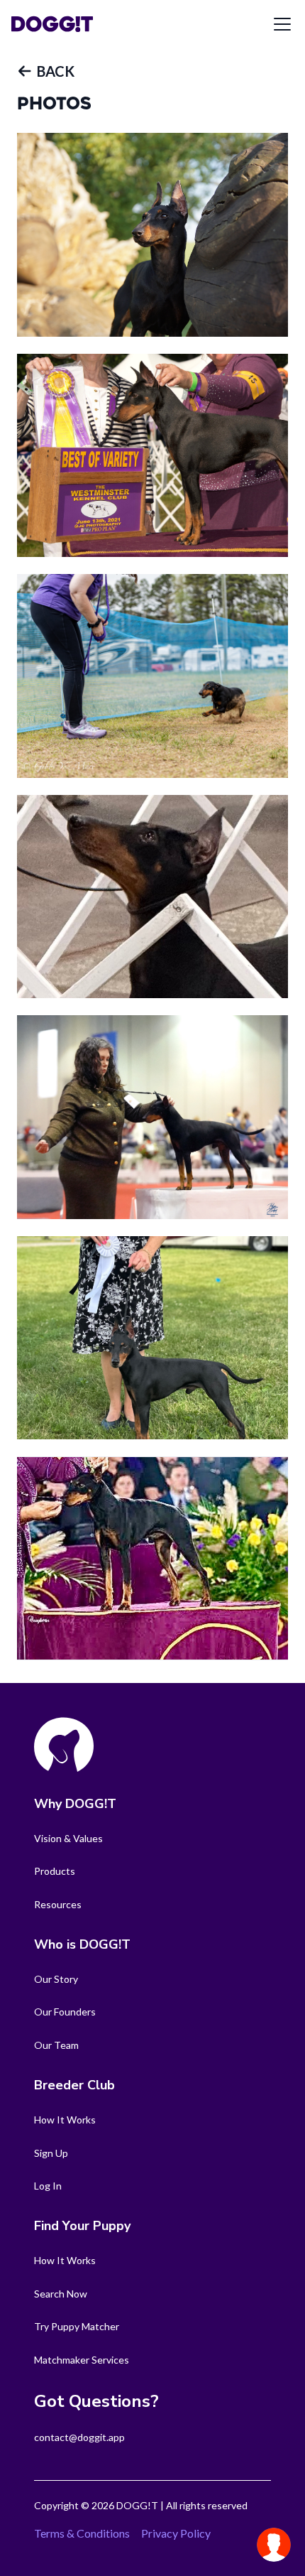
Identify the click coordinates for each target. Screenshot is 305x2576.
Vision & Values (68, 1838)
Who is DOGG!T (82, 1944)
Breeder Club (74, 2085)
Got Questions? (96, 2401)
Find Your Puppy (82, 2226)
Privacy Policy (176, 2533)
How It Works (65, 2120)
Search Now (61, 2294)
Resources (58, 1904)
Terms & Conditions (82, 2533)
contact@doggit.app (79, 2437)
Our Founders (65, 2012)
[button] (46, 71)
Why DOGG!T (75, 1804)
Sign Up (51, 2153)
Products (55, 1871)
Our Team (56, 2045)
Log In (48, 2186)
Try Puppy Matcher (77, 2326)
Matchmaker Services (82, 2360)
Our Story (56, 1979)
